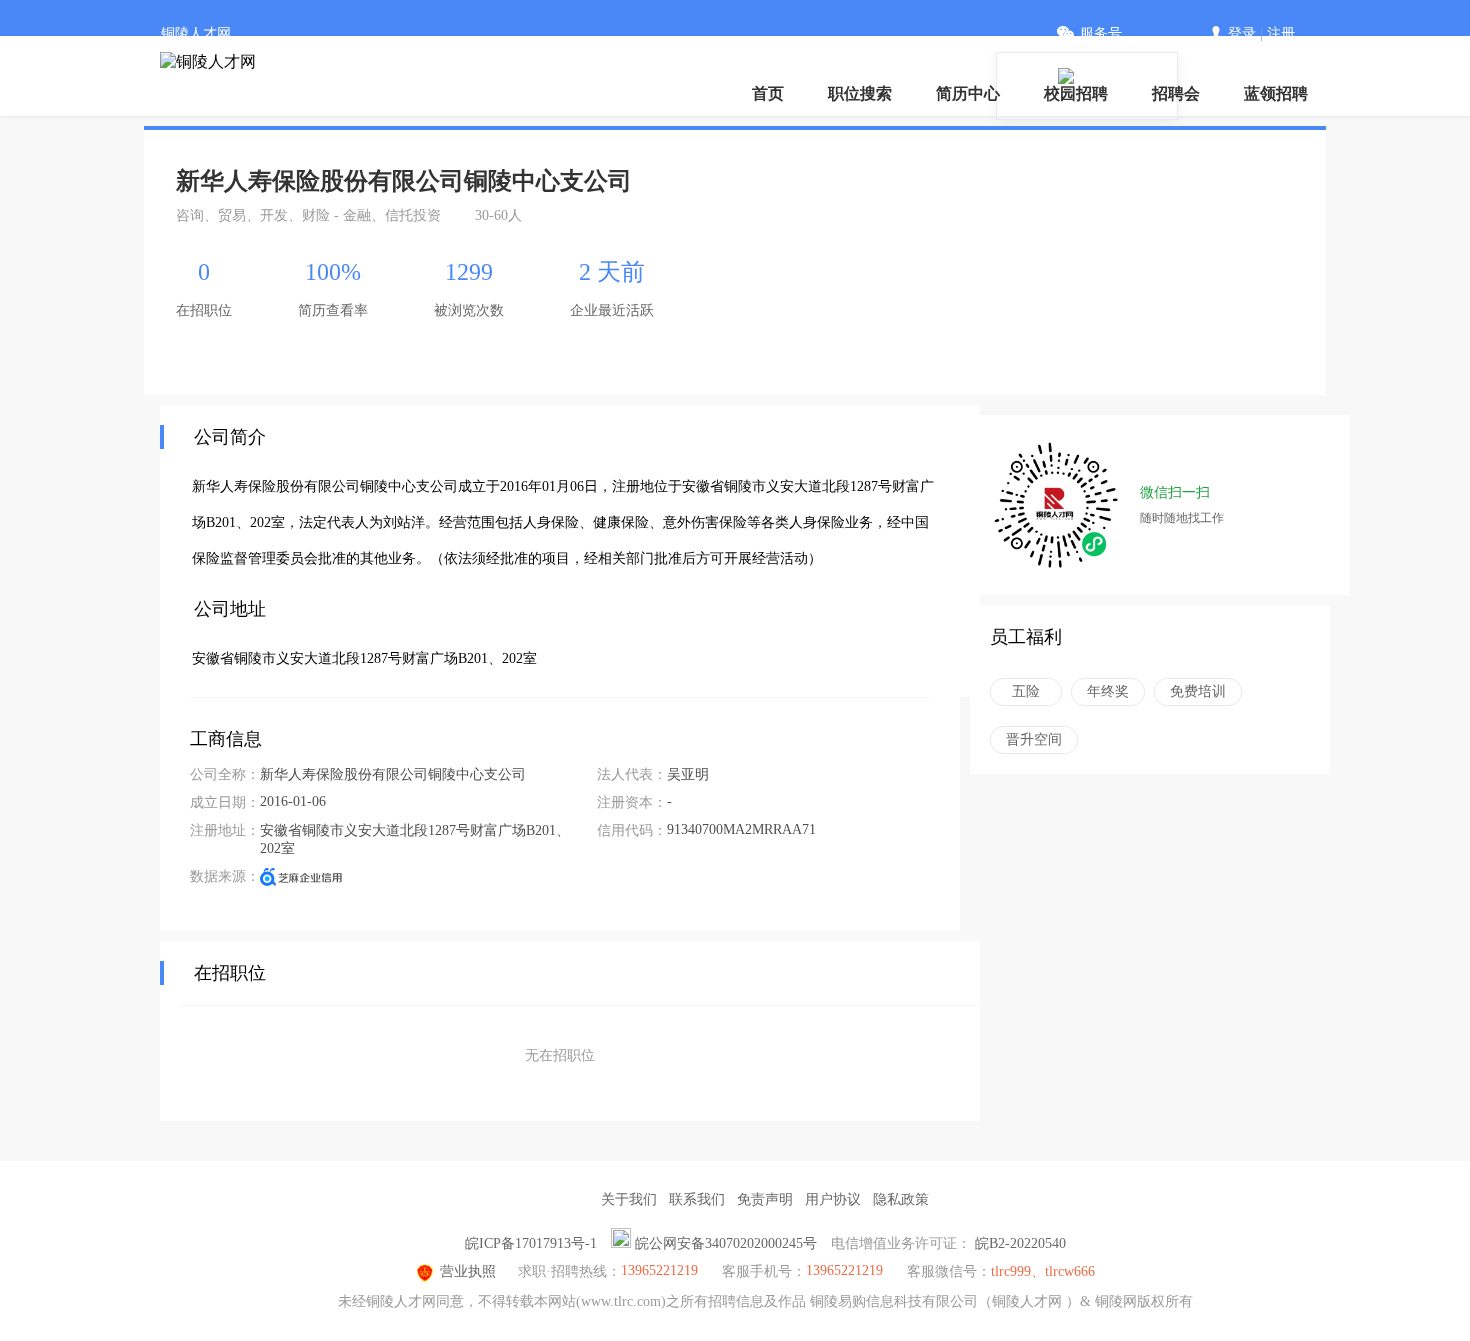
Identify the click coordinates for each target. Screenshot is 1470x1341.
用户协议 (833, 1199)
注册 (1281, 33)
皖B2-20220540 (1020, 1243)
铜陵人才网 (196, 33)
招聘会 (1176, 93)
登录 (1242, 33)
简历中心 (968, 93)
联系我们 (697, 1199)
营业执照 (468, 1271)
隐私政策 (901, 1199)
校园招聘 (1076, 93)
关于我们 (629, 1199)
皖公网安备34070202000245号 (726, 1243)
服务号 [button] (1101, 33)
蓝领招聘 (1276, 93)
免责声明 (765, 1199)
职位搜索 (860, 93)
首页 (768, 93)
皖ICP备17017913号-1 (531, 1243)
